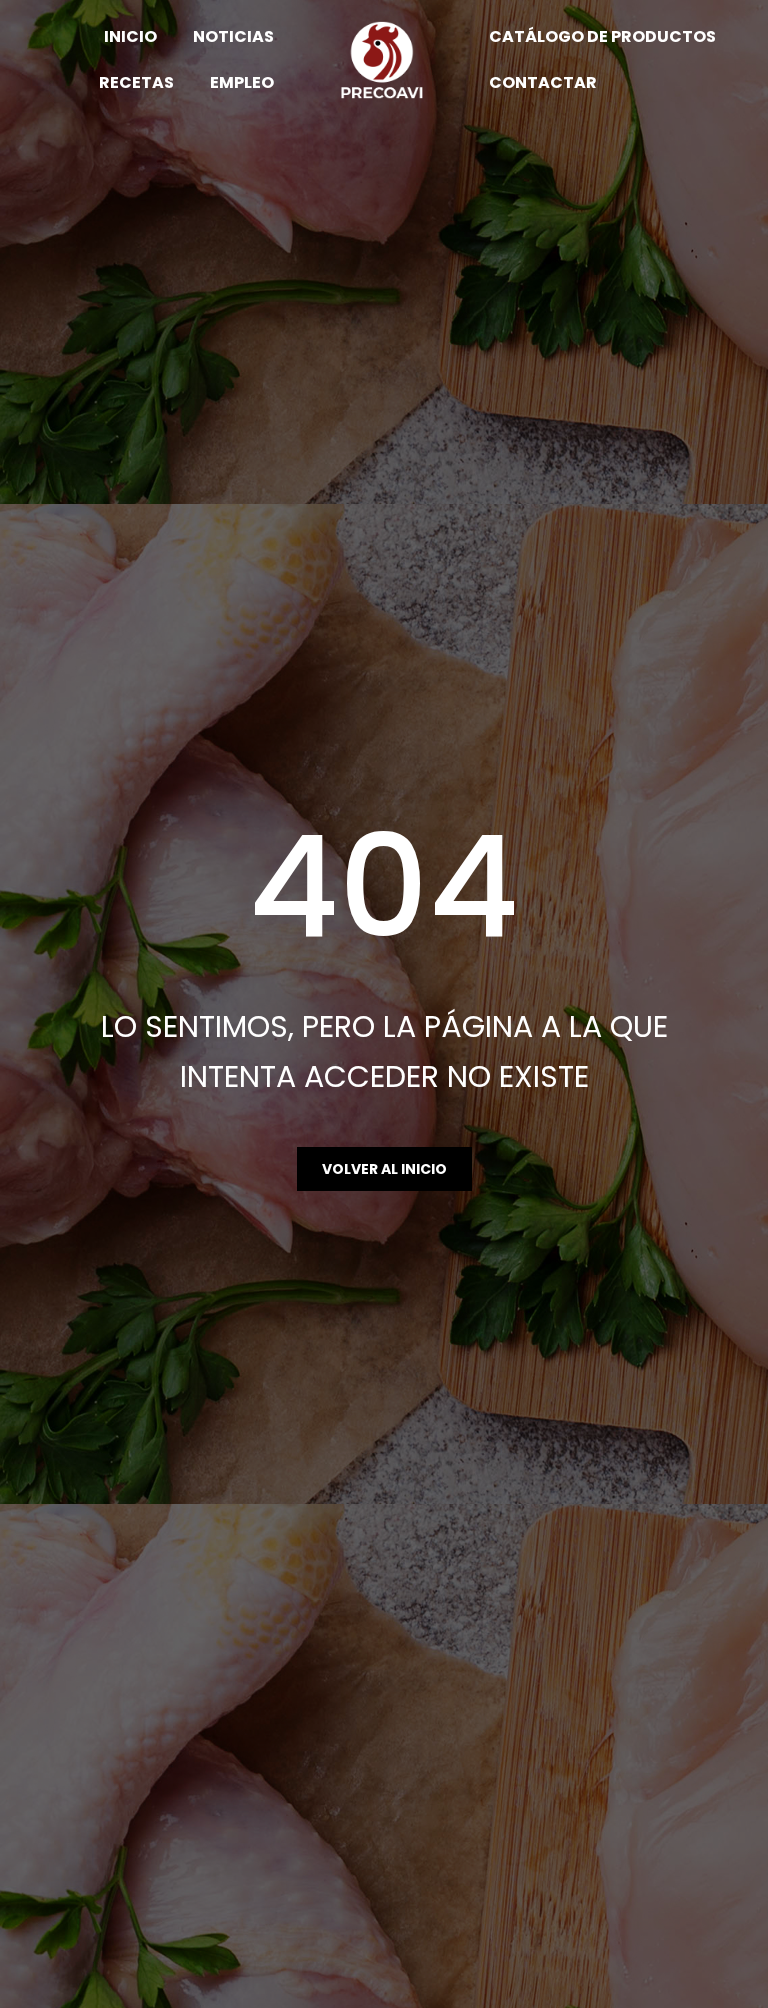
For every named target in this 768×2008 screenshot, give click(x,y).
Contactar (543, 82)
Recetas (136, 82)
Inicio (130, 36)
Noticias (233, 36)
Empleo (242, 82)
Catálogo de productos (602, 36)
